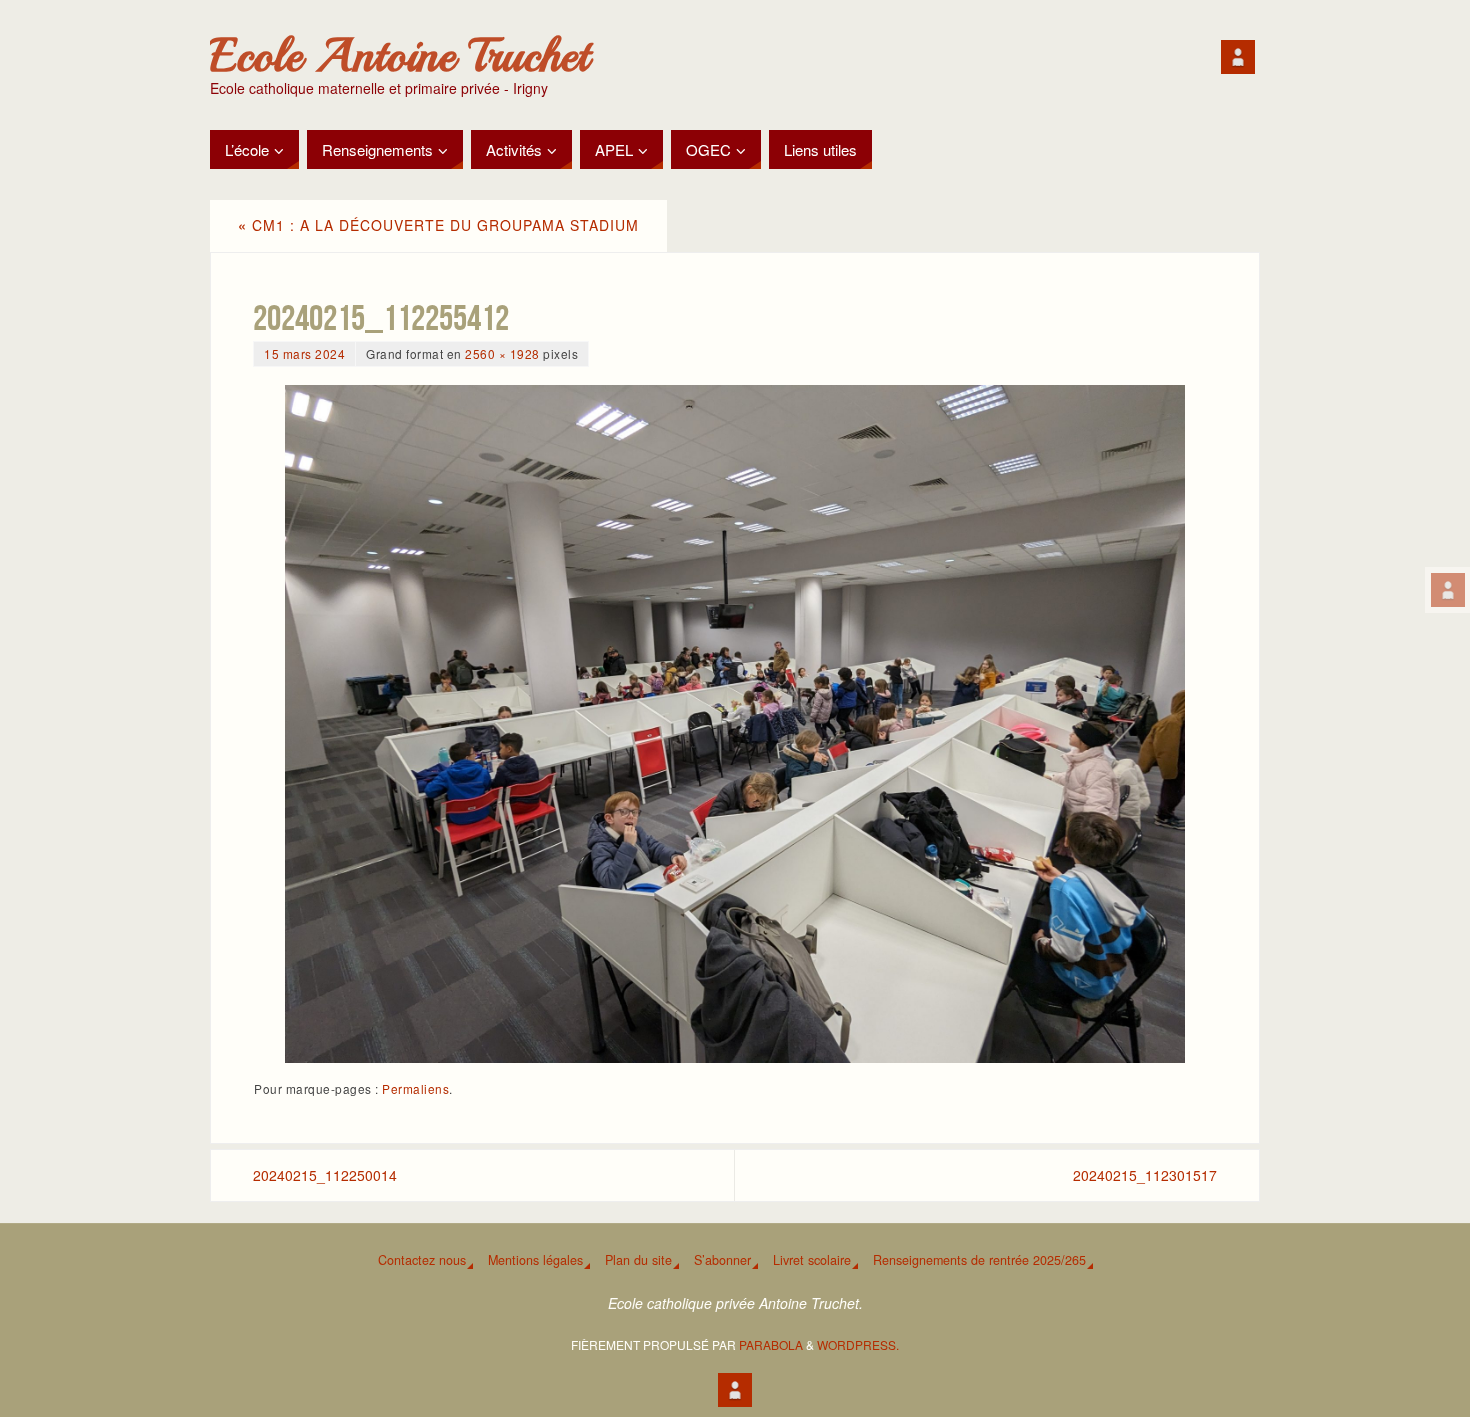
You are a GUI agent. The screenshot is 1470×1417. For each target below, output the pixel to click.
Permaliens (415, 1088)
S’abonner (722, 1260)
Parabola (771, 1344)
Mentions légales (535, 1260)
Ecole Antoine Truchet (399, 56)
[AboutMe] (1448, 590)
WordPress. (858, 1344)
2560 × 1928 (502, 353)
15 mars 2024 (304, 353)
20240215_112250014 (325, 1175)
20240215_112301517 (1145, 1175)
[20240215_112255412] (735, 724)
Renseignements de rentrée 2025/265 (979, 1260)
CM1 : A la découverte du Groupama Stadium (438, 225)
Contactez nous (422, 1260)
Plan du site (638, 1260)
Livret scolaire (812, 1260)
